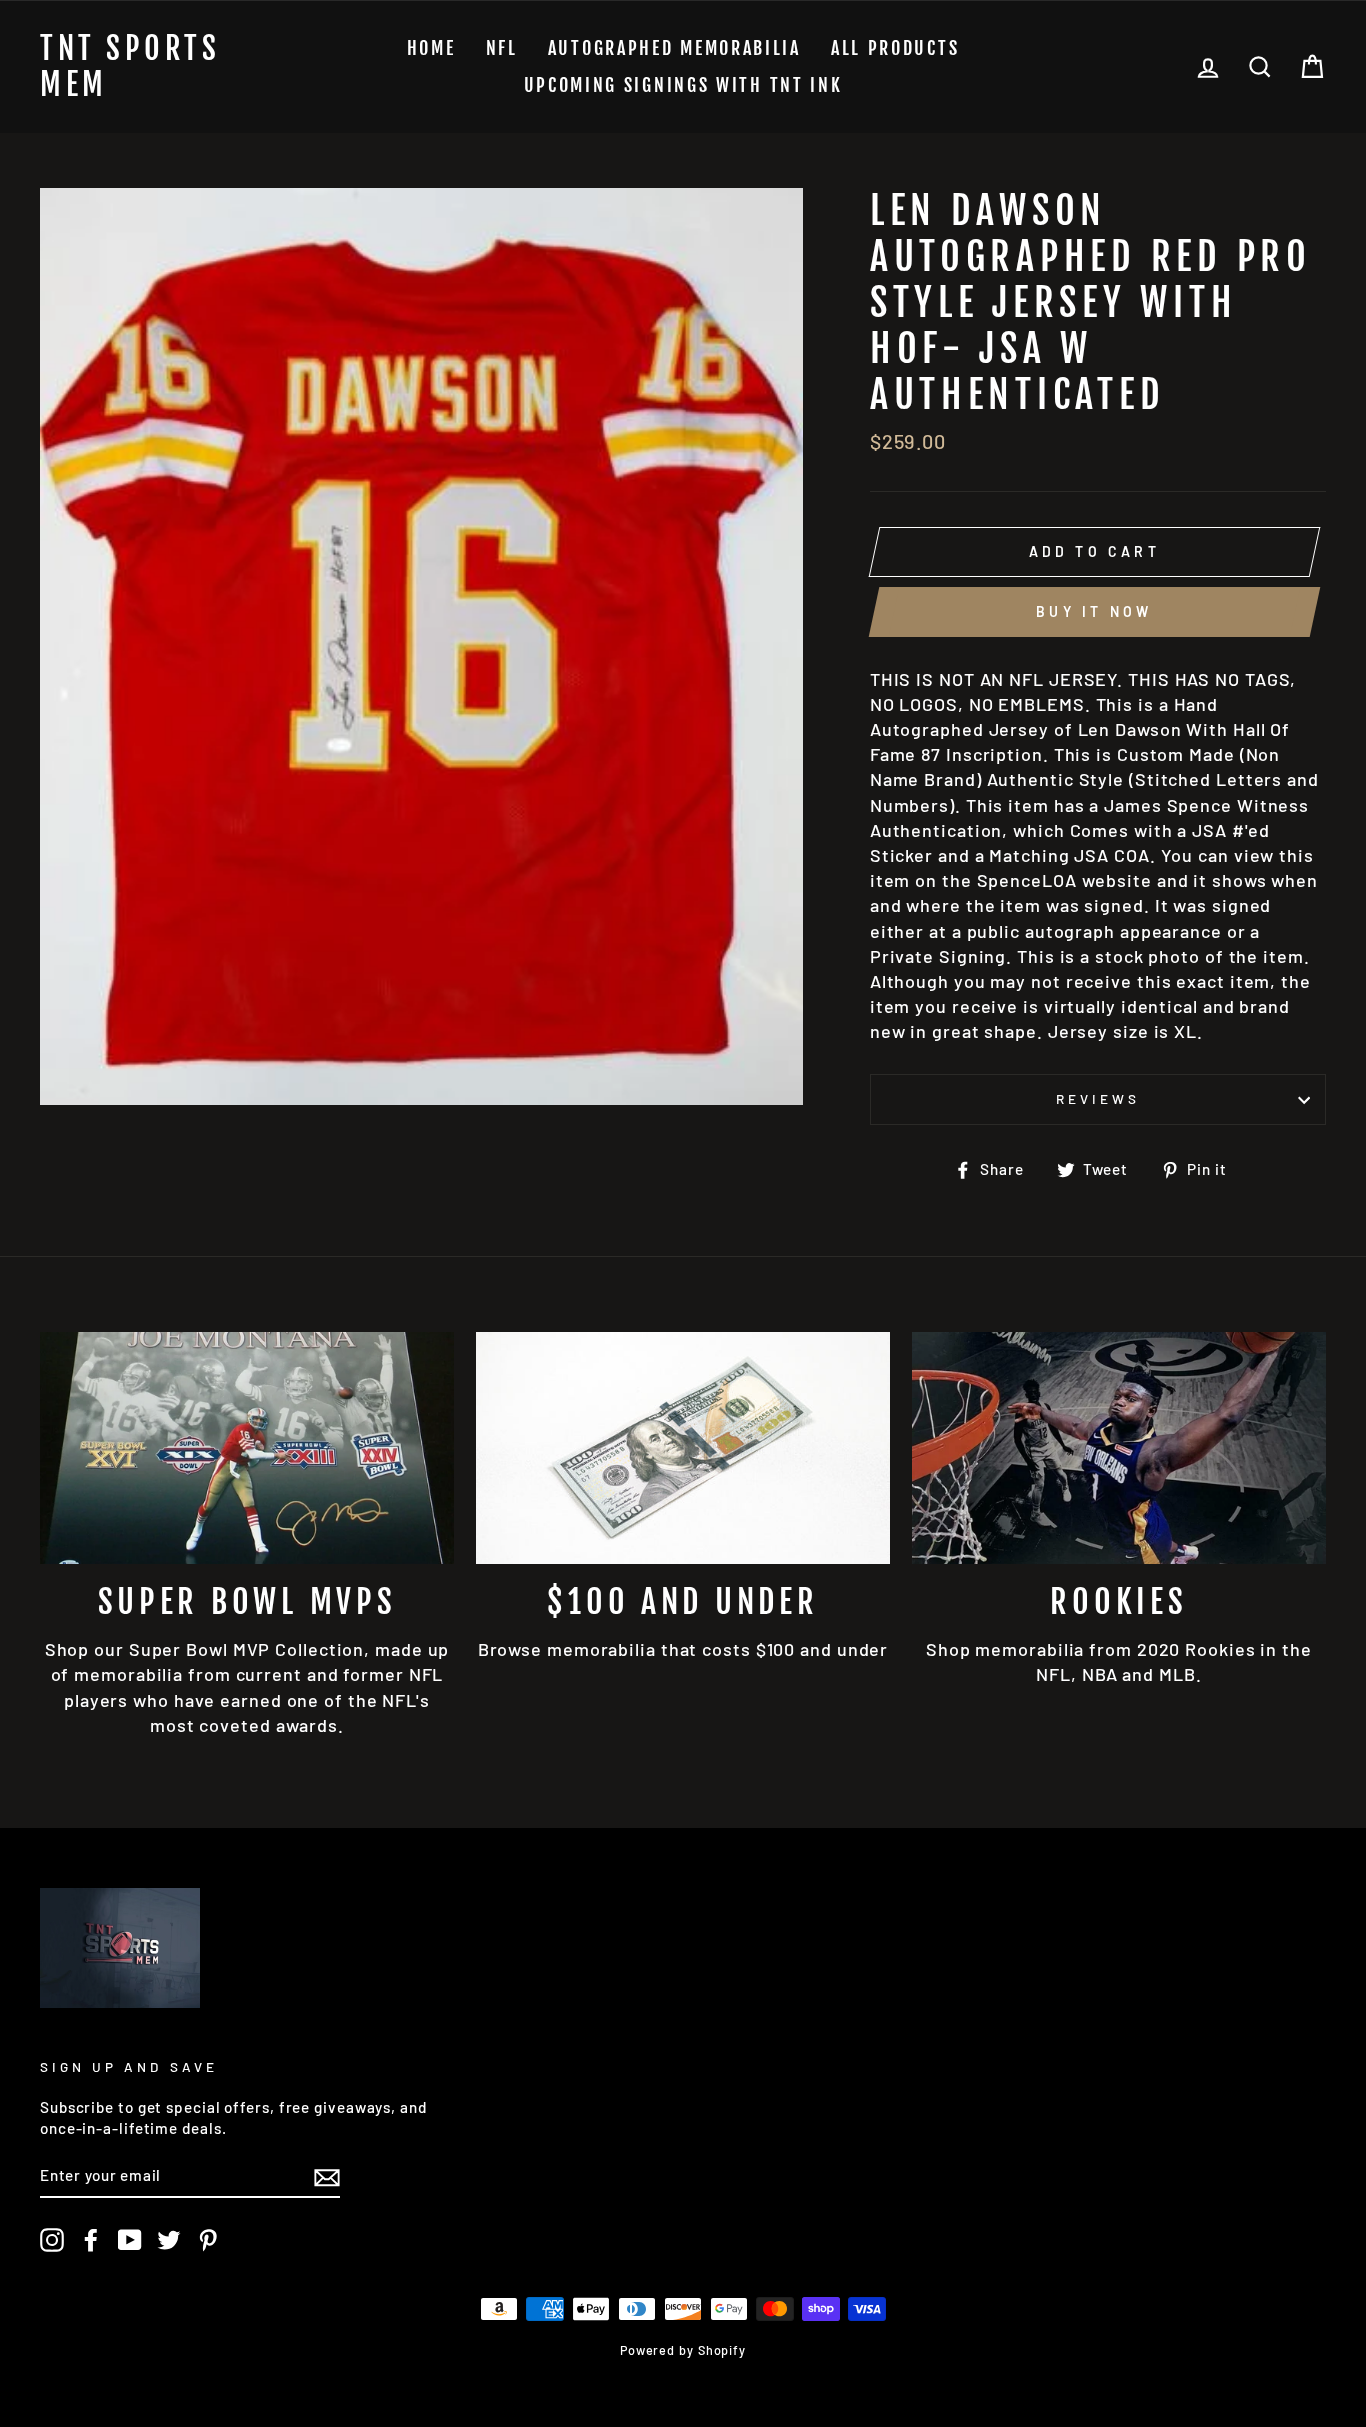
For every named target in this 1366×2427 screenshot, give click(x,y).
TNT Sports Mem (130, 67)
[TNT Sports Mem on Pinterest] (208, 2240)
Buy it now (1094, 611)
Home (431, 48)
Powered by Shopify (683, 2350)
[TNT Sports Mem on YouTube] (130, 2240)
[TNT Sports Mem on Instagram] (52, 2240)
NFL (502, 48)
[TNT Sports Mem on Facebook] (91, 2240)
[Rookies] (1119, 1448)
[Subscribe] (327, 2176)
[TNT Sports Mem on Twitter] (169, 2240)
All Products (895, 48)
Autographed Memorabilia (674, 48)
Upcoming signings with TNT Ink (683, 85)
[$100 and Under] (683, 1448)
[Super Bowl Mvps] (247, 1448)
